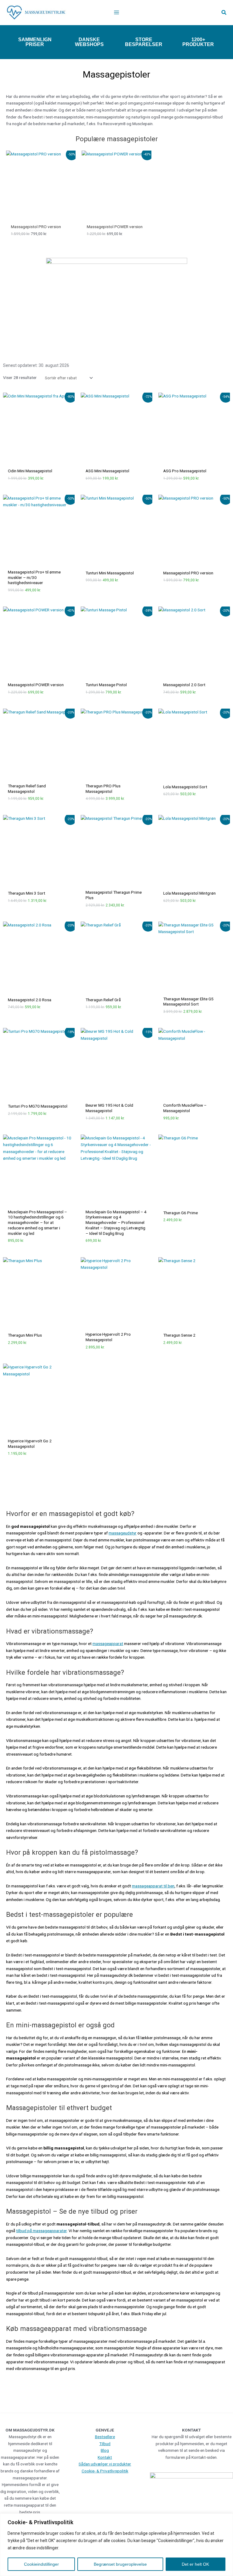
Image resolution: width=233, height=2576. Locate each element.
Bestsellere (105, 2437)
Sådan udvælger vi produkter (105, 2464)
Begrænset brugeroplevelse (120, 2564)
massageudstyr (123, 1533)
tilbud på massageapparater (41, 2231)
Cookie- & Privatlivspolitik (105, 2471)
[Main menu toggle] (116, 13)
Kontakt (105, 2457)
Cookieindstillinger (41, 2564)
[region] (116, 2545)
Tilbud (105, 2444)
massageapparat (108, 1644)
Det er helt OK (195, 2564)
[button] (224, 13)
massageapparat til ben (153, 1886)
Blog (105, 2450)
